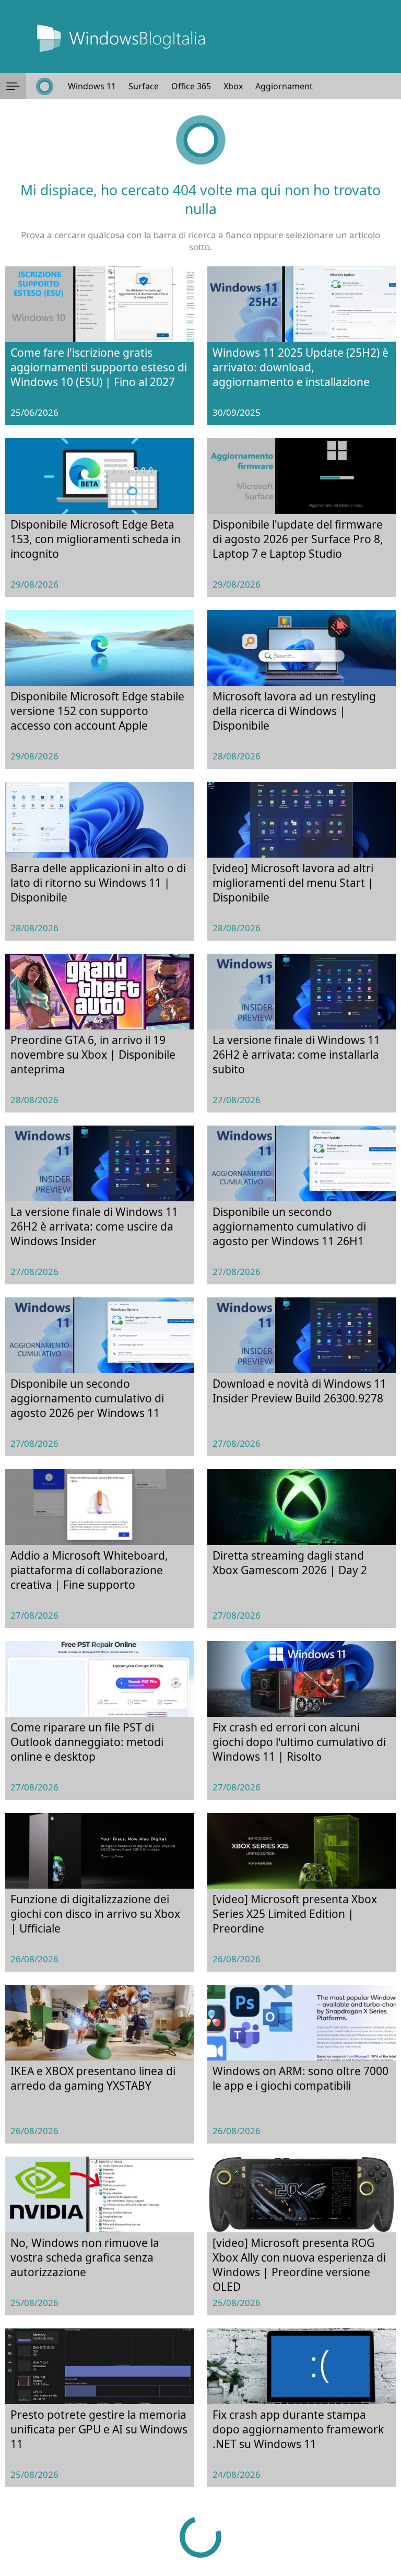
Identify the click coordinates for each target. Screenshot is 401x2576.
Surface (144, 86)
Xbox (233, 86)
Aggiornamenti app (294, 86)
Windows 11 (92, 86)
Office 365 (191, 86)
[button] (13, 86)
